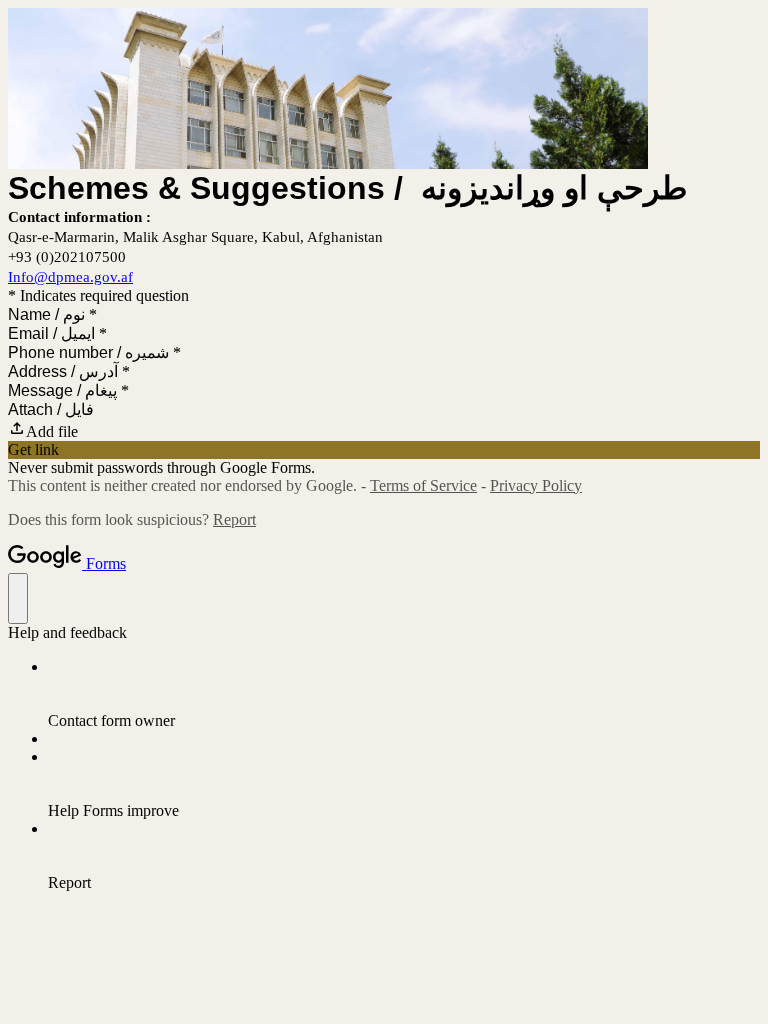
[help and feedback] (18, 598)
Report (234, 519)
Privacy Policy (536, 485)
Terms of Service (423, 485)
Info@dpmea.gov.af (70, 277)
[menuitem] (404, 694)
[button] (384, 430)
